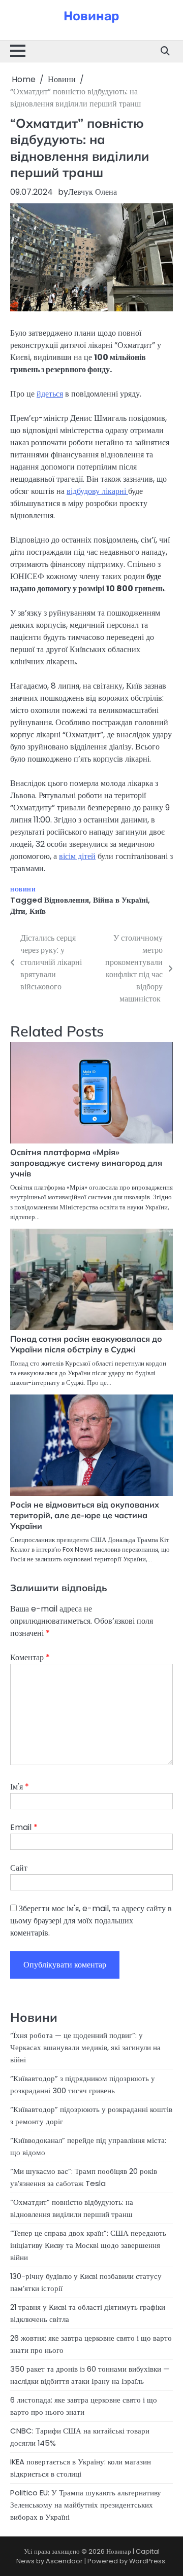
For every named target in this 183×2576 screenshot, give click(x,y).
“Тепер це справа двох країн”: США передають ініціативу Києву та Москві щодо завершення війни (88, 2245)
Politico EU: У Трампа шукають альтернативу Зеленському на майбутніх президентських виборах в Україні (86, 2505)
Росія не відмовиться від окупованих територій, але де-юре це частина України (85, 1515)
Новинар (91, 16)
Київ (38, 911)
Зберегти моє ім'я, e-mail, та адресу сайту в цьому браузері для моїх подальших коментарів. (91, 1921)
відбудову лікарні (97, 491)
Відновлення (67, 900)
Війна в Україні (120, 900)
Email (24, 1827)
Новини (23, 890)
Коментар (30, 1657)
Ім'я (20, 1787)
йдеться (50, 394)
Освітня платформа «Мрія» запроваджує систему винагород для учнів (86, 1163)
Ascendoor (64, 2561)
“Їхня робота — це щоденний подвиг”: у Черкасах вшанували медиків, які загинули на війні (85, 2047)
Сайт (19, 1868)
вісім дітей (77, 856)
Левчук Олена (93, 192)
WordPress (147, 2561)
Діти (18, 911)
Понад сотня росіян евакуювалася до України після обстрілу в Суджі (86, 1344)
